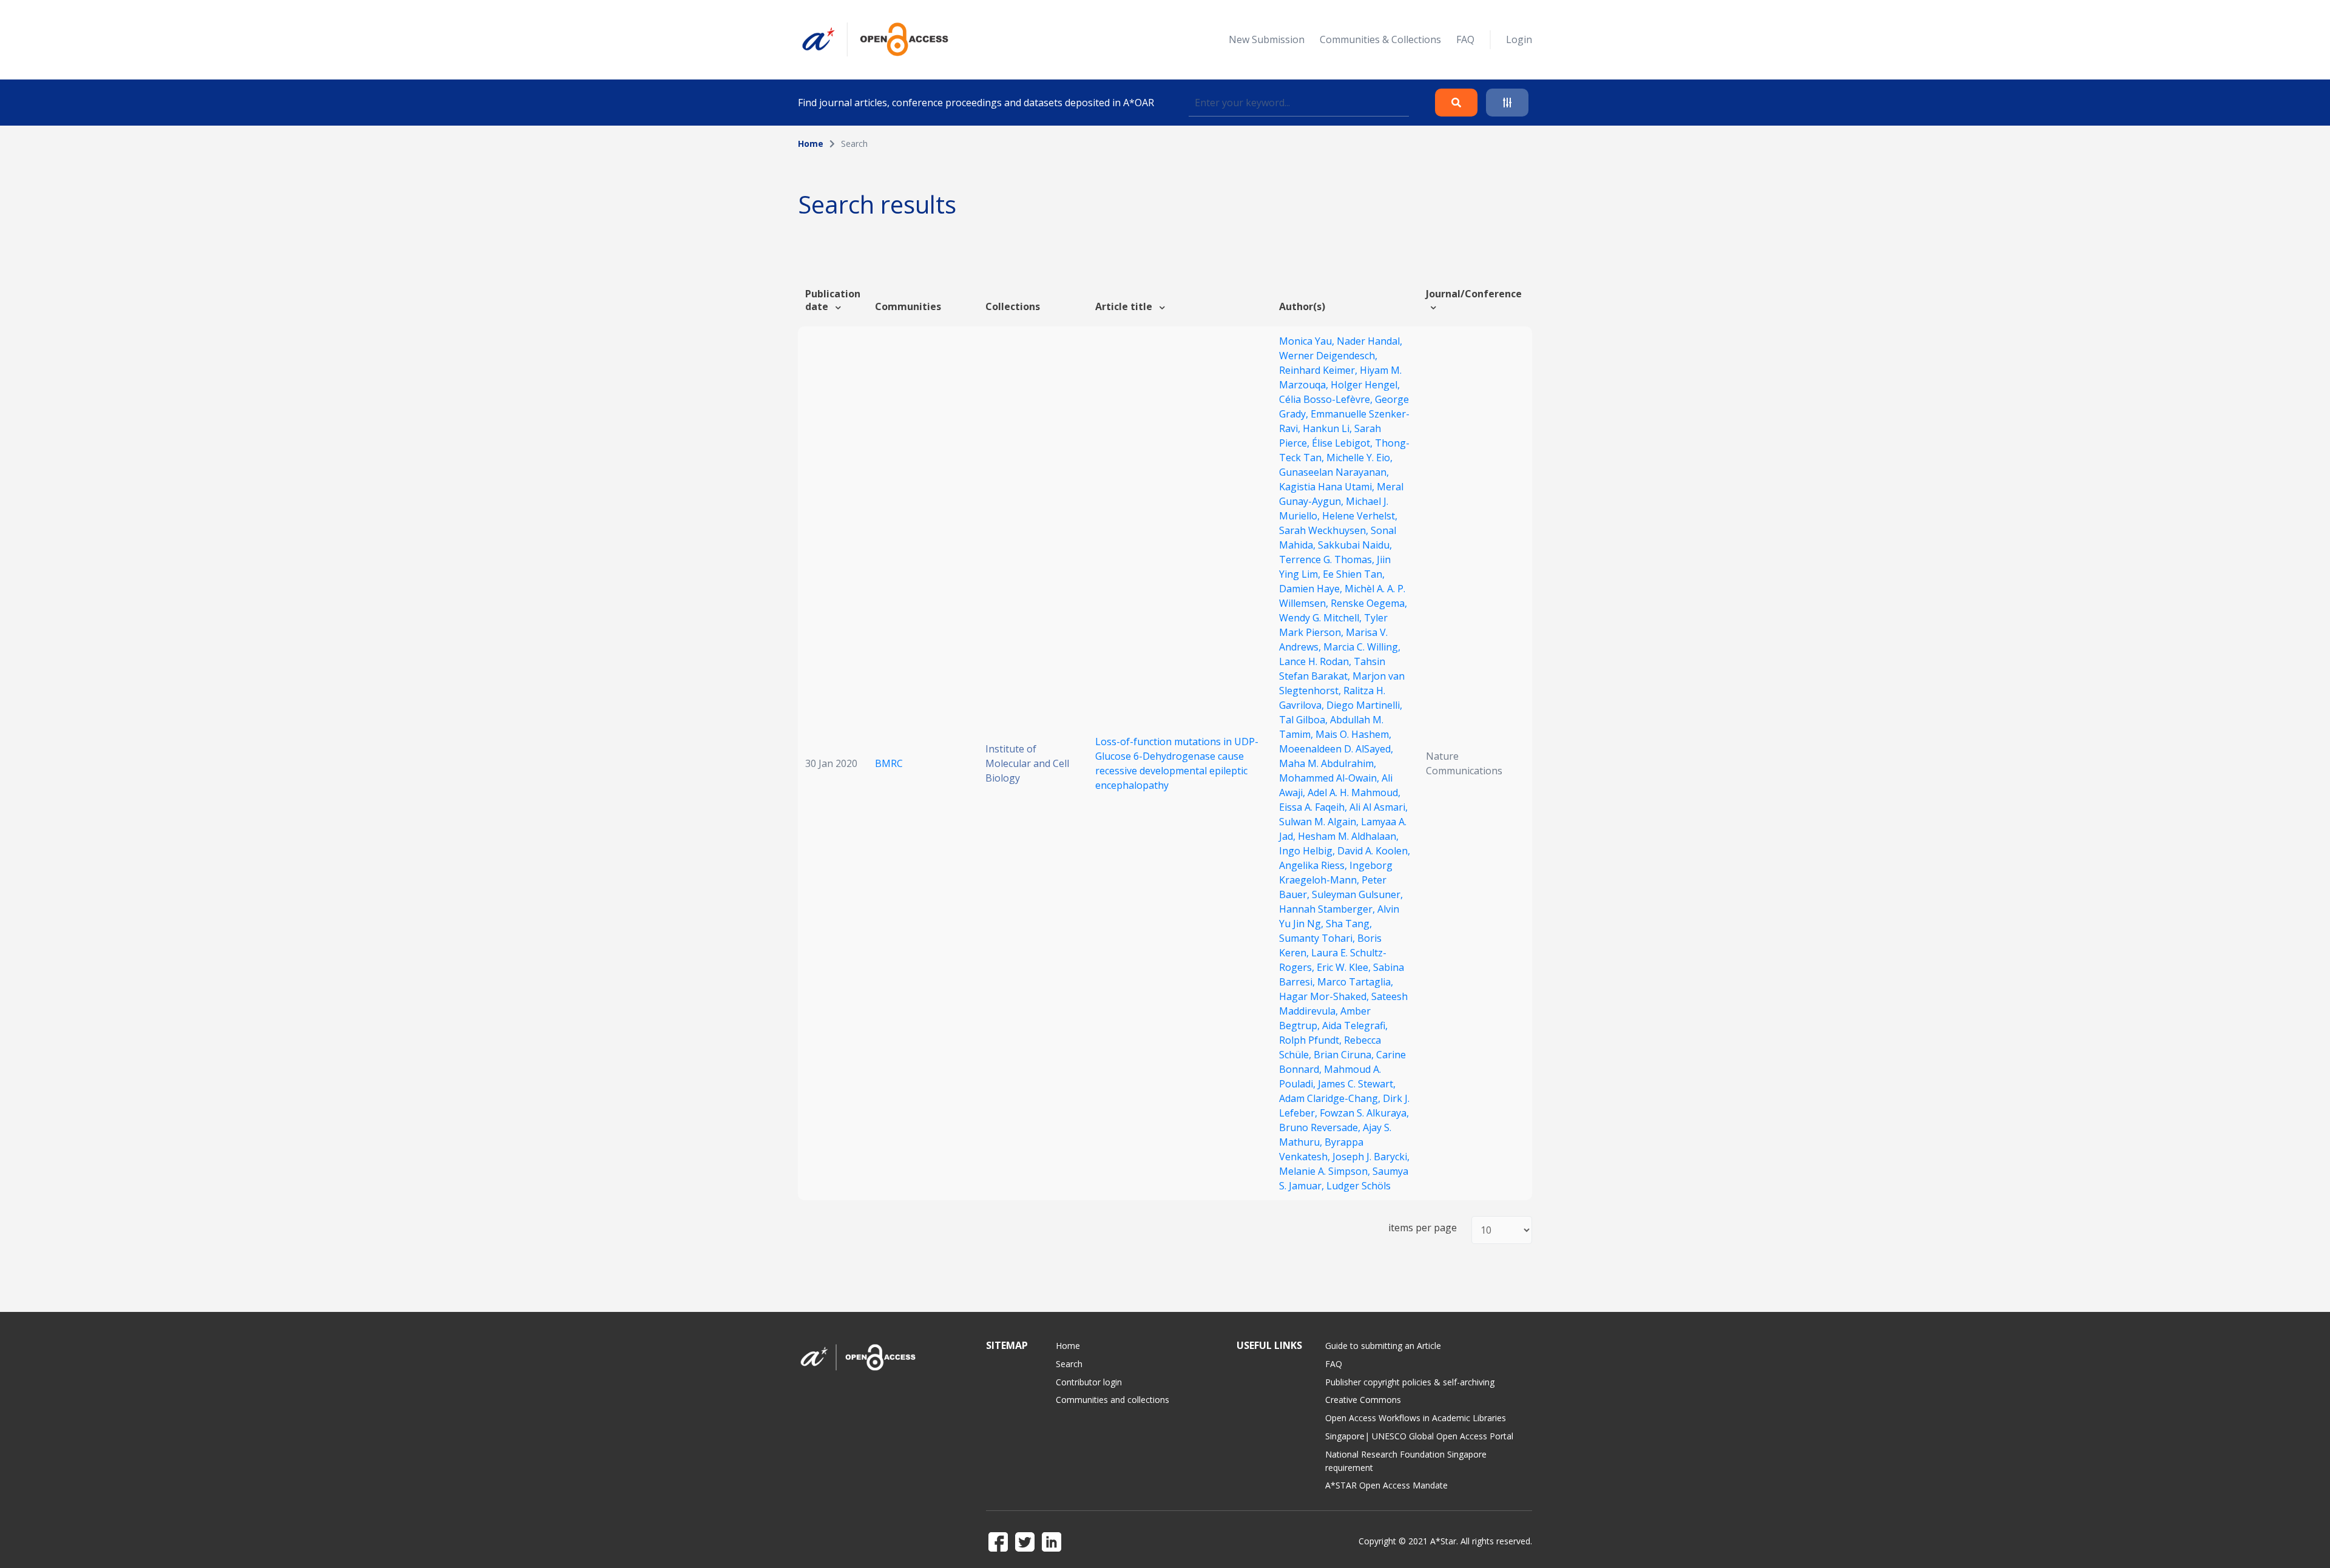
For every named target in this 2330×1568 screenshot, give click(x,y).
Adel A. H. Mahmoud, (1354, 792)
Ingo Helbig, (1308, 851)
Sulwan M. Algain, (1320, 822)
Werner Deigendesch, (1328, 356)
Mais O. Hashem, (1353, 734)
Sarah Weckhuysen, (1325, 530)
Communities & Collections (1380, 39)
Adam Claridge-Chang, (1331, 1098)
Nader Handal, (1369, 341)
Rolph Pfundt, (1312, 1040)
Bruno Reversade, (1321, 1127)
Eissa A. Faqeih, (1314, 807)
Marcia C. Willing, (1362, 647)
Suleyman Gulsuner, (1357, 894)
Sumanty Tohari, (1318, 938)
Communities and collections (1113, 1400)
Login (1519, 39)
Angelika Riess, (1314, 865)
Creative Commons (1363, 1400)
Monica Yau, (1308, 341)
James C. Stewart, (1357, 1084)
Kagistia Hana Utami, (1328, 487)
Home (811, 144)
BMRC (889, 763)
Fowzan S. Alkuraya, (1364, 1113)
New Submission (1267, 39)
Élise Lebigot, (1343, 443)
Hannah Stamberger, (1328, 909)
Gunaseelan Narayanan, (1334, 472)
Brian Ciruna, (1345, 1055)
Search (1069, 1364)
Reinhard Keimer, (1319, 370)
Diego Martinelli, (1364, 705)
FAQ (1465, 39)
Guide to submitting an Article (1383, 1346)
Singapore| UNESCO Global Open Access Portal (1419, 1436)
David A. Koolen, (1374, 851)
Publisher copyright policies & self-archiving (1410, 1382)
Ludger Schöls (1359, 1186)
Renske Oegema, (1369, 603)
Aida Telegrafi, (1355, 1026)
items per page (1423, 1228)
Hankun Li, (1329, 428)
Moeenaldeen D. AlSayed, (1336, 749)
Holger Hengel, (1365, 385)
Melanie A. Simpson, (1326, 1171)
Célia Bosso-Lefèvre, (1327, 399)
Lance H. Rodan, (1316, 661)
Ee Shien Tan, (1354, 574)
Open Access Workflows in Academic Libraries (1416, 1418)
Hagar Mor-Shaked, (1325, 996)
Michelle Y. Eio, (1359, 458)
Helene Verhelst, (1360, 516)
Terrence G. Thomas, (1328, 559)
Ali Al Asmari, (1379, 807)
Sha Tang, (1349, 924)
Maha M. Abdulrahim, (1328, 763)
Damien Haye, (1312, 589)
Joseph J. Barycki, (1371, 1157)
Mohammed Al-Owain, (1330, 778)
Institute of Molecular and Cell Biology (1027, 763)
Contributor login (1089, 1382)
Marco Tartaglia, (1355, 982)
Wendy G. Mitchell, (1322, 618)
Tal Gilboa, (1305, 720)
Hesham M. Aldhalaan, (1348, 836)
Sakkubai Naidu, (1355, 545)
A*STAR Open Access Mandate (1386, 1485)
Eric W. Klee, (1345, 967)
